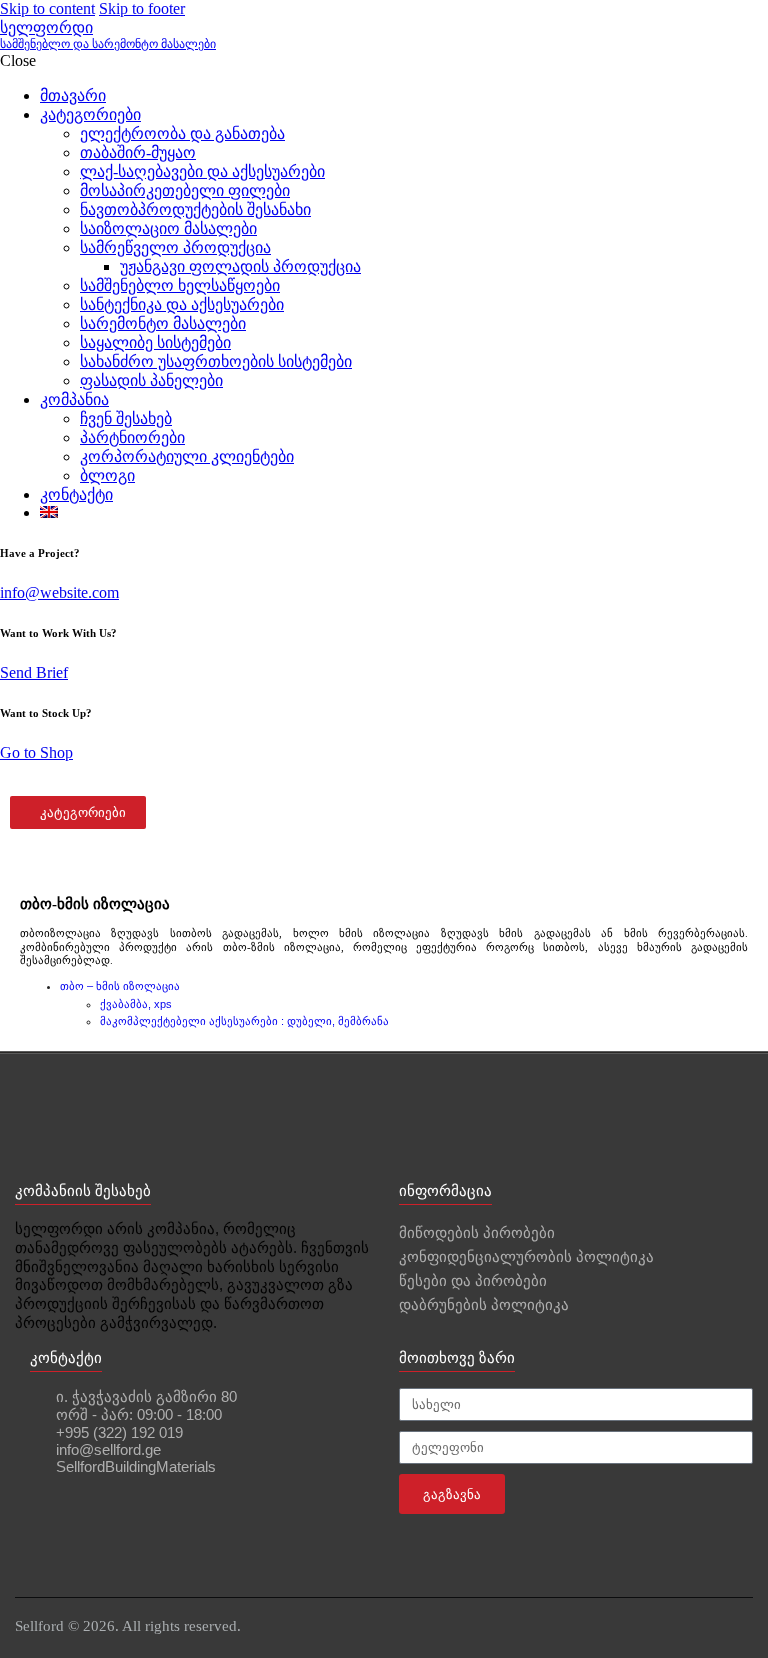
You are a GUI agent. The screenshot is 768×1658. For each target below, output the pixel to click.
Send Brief (34, 672)
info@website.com (59, 592)
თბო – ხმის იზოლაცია (120, 986)
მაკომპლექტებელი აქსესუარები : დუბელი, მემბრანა (244, 1021)
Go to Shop (36, 752)
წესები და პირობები (473, 1280)
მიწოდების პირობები (477, 1232)
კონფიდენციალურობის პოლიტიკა (526, 1256)
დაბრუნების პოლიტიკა (484, 1304)
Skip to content (47, 8)
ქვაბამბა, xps (136, 1004)
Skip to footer (142, 8)
